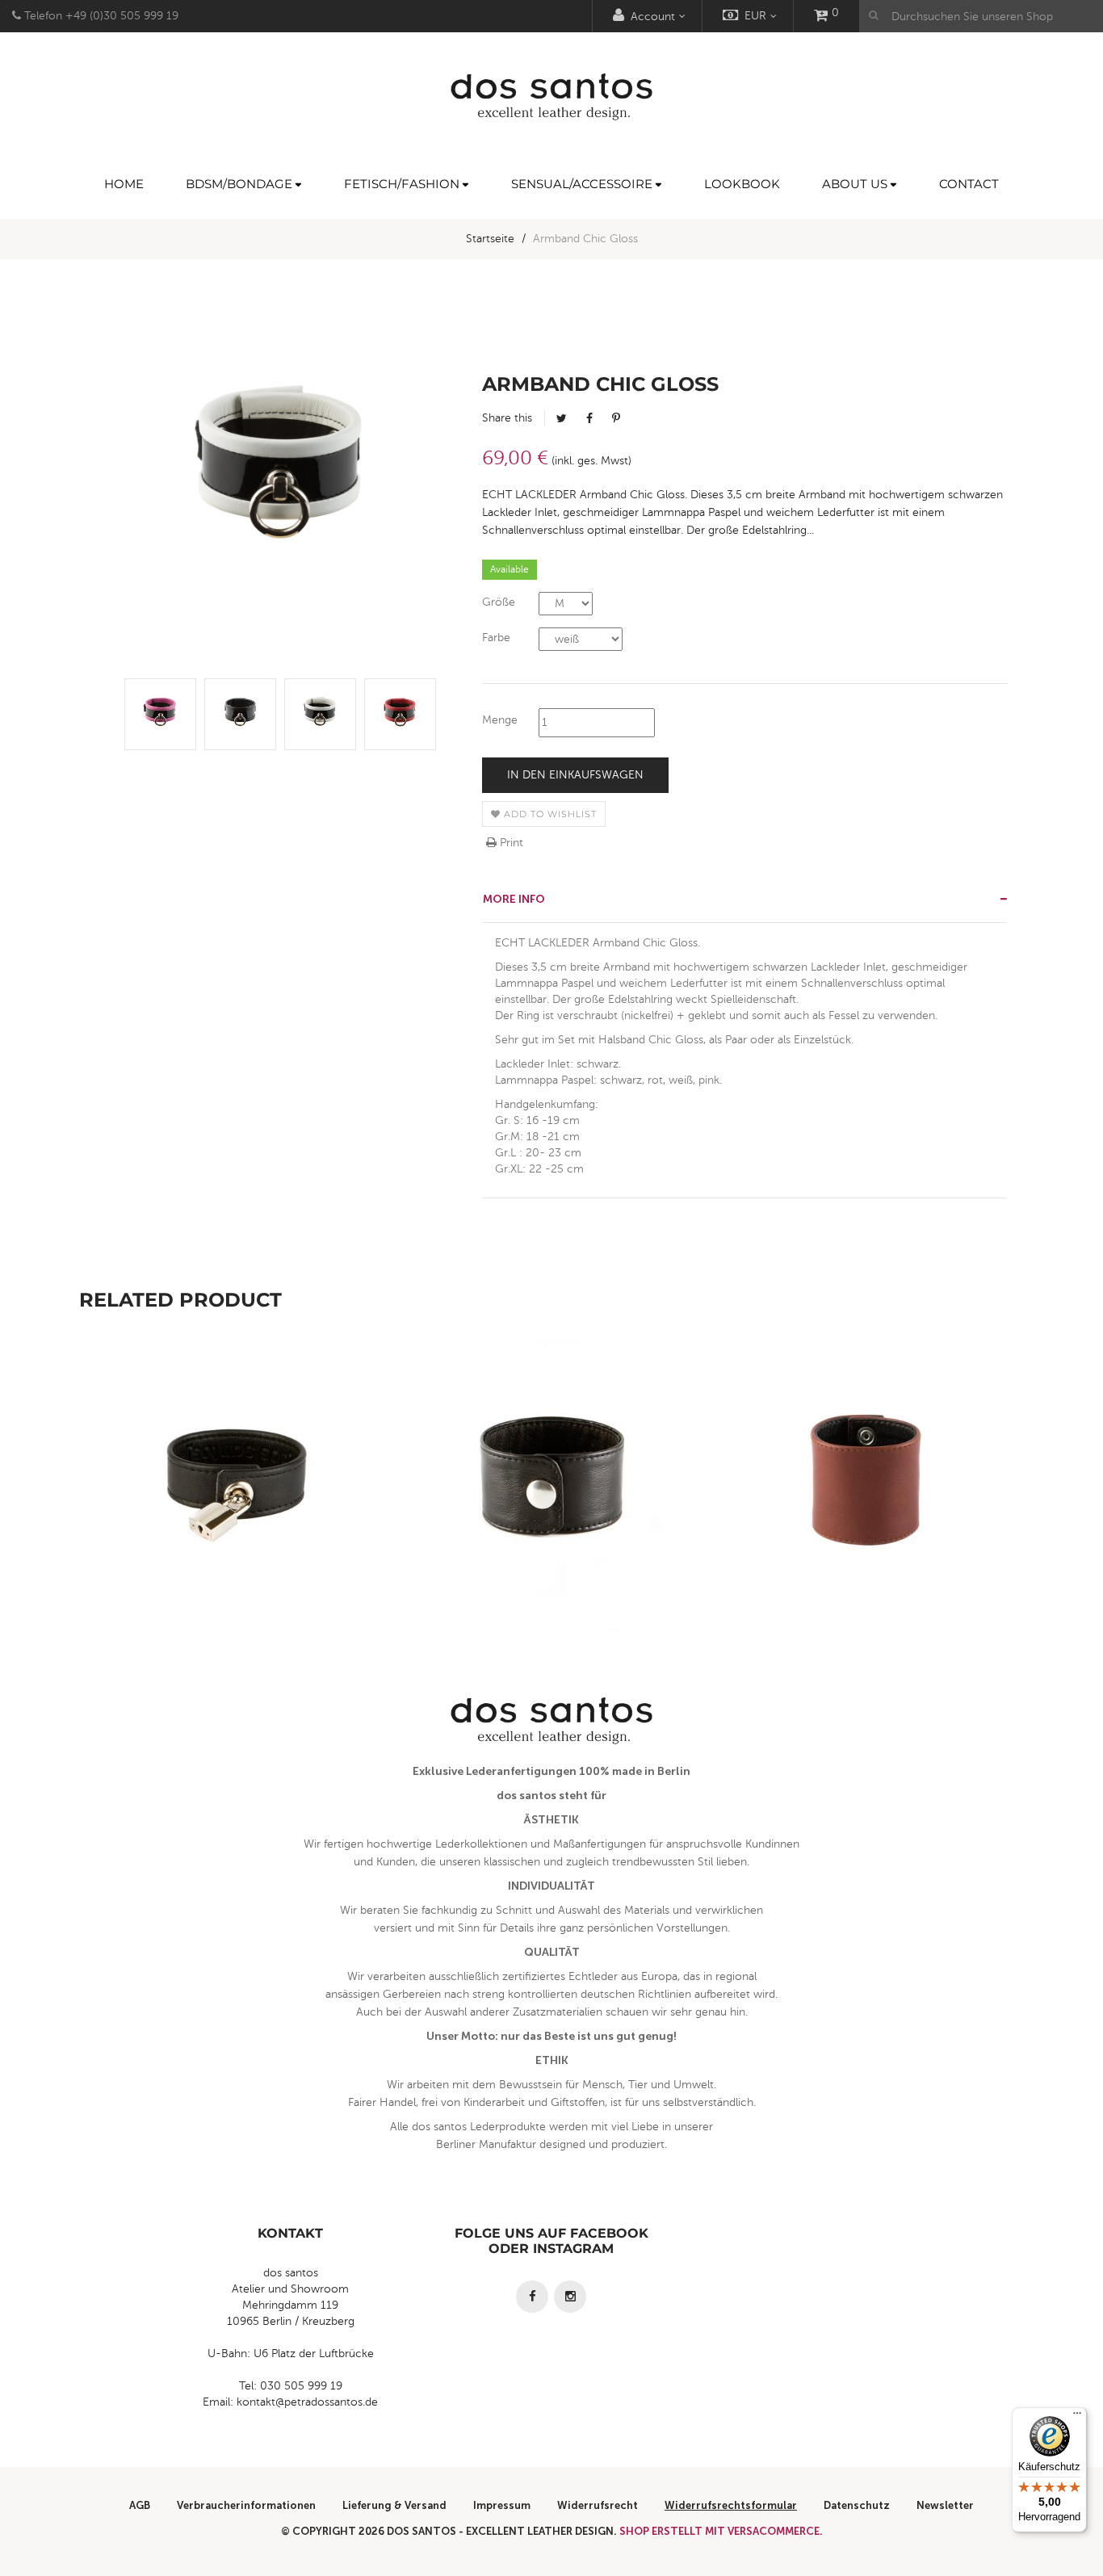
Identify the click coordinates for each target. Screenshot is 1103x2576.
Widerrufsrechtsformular (731, 2505)
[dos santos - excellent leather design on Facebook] (532, 2297)
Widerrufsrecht (598, 2505)
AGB (140, 2505)
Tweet (562, 418)
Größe (499, 602)
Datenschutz (857, 2505)
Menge (500, 720)
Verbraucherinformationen (246, 2505)
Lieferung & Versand (394, 2505)
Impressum (502, 2505)
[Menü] (1077, 2417)
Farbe (496, 638)
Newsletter (945, 2505)
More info (514, 899)
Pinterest (616, 418)
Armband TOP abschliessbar (237, 1521)
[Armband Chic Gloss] (160, 714)
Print (510, 843)
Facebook (589, 418)
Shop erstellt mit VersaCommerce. (721, 2531)
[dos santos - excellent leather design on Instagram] (570, 2297)
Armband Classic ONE (551, 1521)
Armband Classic (867, 1521)
